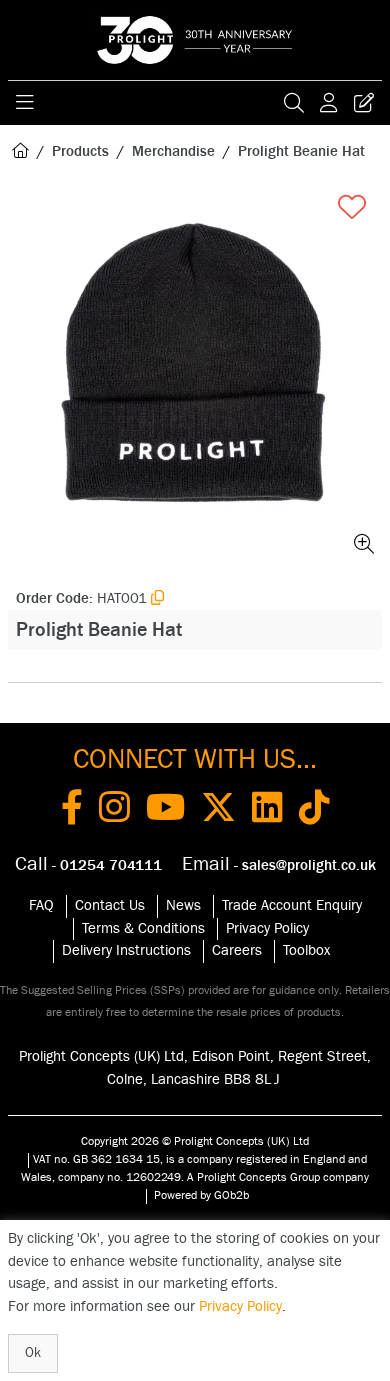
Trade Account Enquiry (292, 905)
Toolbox (306, 950)
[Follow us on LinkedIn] (267, 811)
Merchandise (173, 151)
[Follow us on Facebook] (72, 811)
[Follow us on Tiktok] (314, 811)
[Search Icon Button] (294, 103)
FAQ (41, 905)
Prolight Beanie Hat (301, 151)
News (183, 905)
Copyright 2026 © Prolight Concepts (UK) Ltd (195, 1141)
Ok (33, 1353)
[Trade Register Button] (364, 103)
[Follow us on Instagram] (114, 811)
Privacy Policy (267, 928)
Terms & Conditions (143, 928)
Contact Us (110, 905)
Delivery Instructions (126, 950)
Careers (237, 950)
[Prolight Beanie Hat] (195, 375)
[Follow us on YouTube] (165, 811)
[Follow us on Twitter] (218, 811)
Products (80, 151)
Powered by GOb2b (201, 1195)
